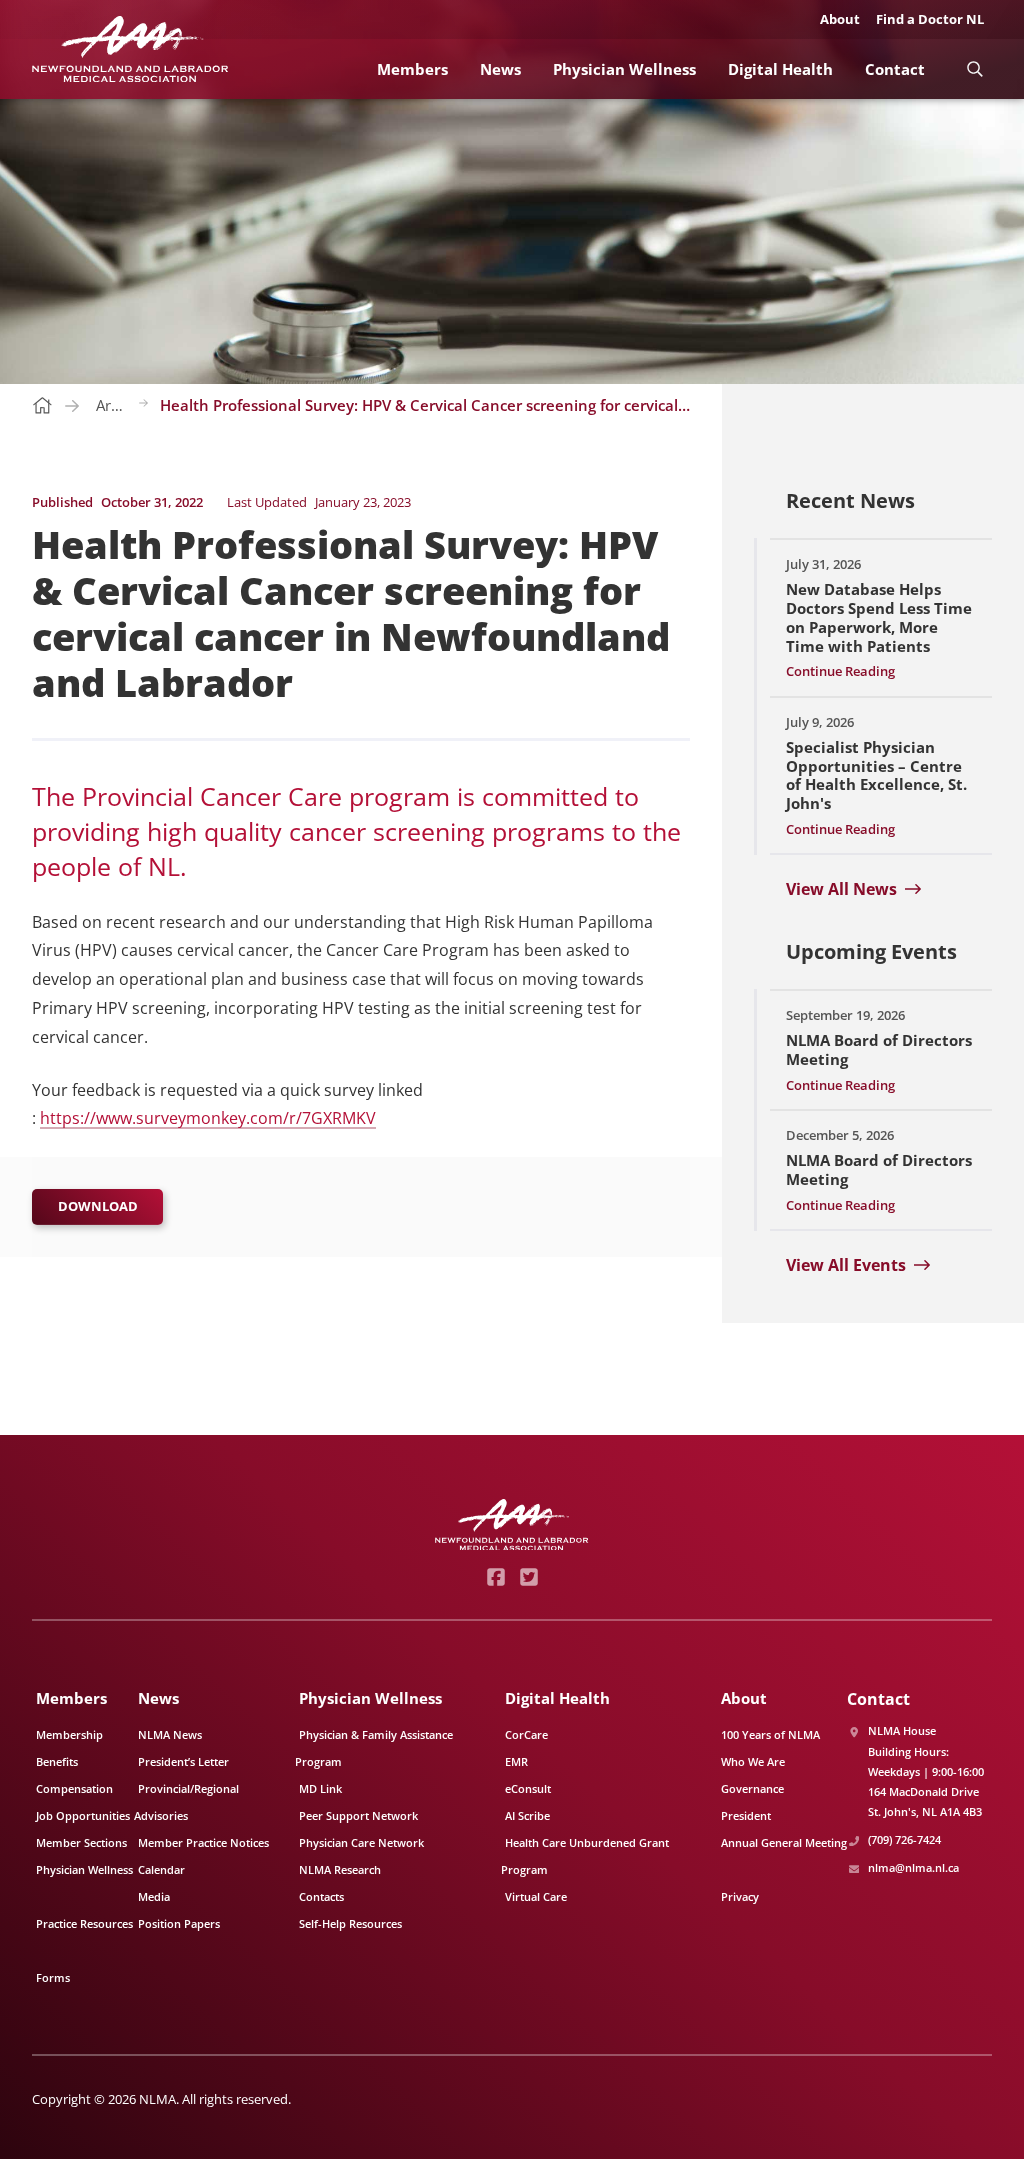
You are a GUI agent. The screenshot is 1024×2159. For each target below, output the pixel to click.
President (746, 1815)
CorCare (526, 1734)
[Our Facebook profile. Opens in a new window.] (495, 1577)
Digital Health (780, 69)
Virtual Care (536, 1896)
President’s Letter (183, 1761)
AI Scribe (527, 1815)
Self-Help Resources (350, 1923)
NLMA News (170, 1734)
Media (154, 1896)
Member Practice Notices (203, 1842)
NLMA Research (340, 1869)
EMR (516, 1761)
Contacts (321, 1896)
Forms (53, 1977)
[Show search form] (974, 68)
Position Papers (179, 1923)
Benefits (57, 1761)
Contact (895, 69)
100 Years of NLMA (770, 1734)
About (840, 19)
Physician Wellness (624, 69)
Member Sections (81, 1842)
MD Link (320, 1788)
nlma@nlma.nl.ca (913, 1867)
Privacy (740, 1896)
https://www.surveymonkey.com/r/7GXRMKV (208, 1118)
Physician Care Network (361, 1842)
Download (98, 1206)
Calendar (161, 1869)
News (500, 69)
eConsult (528, 1788)
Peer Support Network (358, 1815)
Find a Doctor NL (930, 19)
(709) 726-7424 (904, 1839)
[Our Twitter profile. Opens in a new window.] (528, 1577)
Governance (752, 1788)
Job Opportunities (83, 1815)
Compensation (74, 1788)
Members (412, 69)
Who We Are (753, 1761)
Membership (69, 1734)
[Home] (130, 49)
